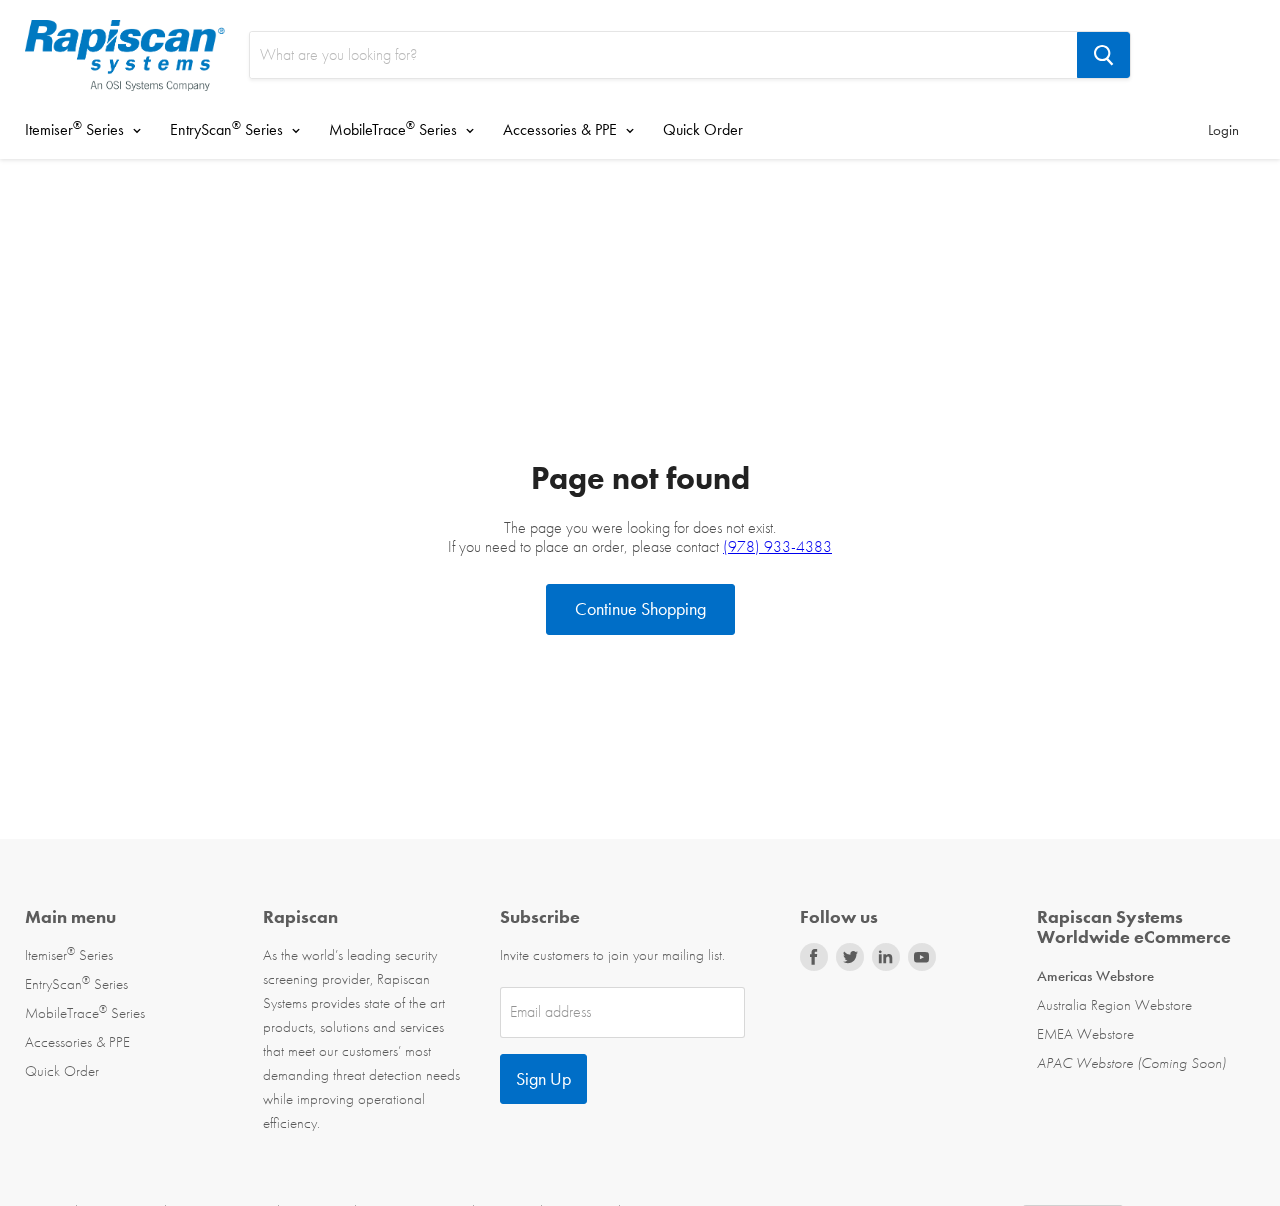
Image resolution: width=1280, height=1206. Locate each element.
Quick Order (703, 129)
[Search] (1103, 55)
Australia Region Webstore (1114, 1005)
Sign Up (543, 1078)
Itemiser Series (76, 128)
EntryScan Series (228, 128)
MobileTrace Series (395, 128)
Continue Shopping (640, 608)
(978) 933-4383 (777, 546)
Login (1223, 130)
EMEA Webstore (1085, 1034)
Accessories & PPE (562, 129)
